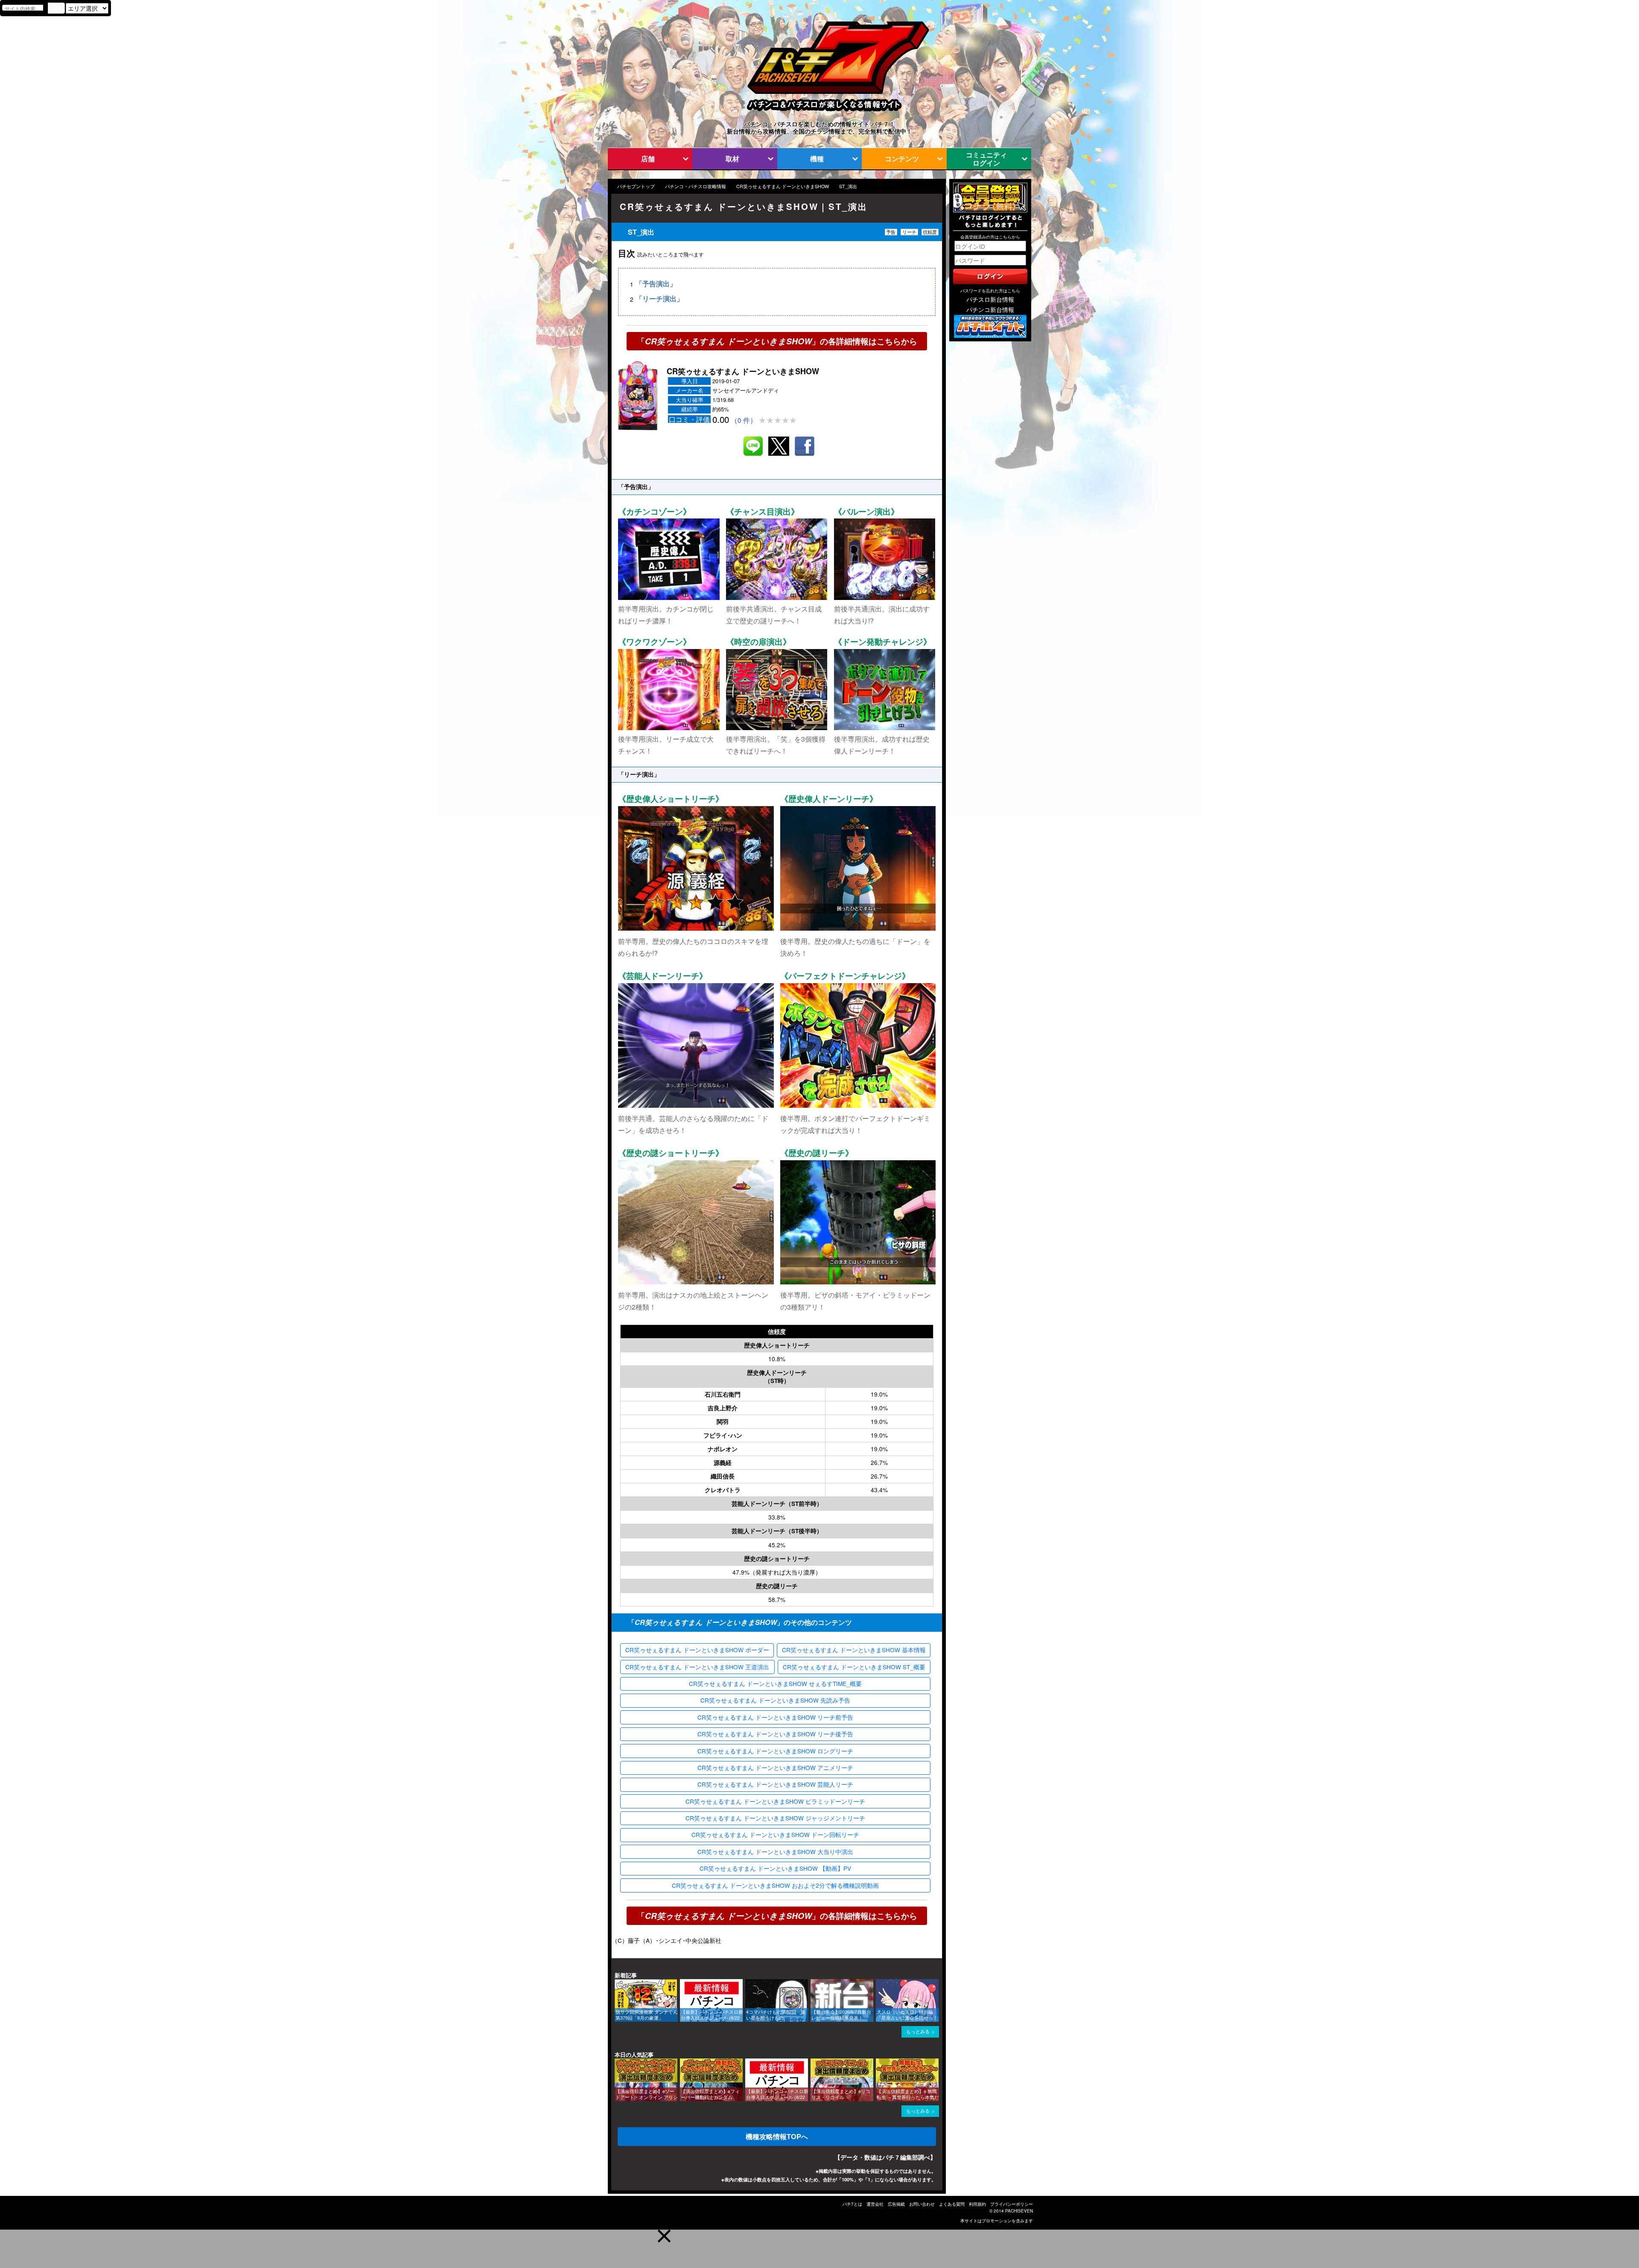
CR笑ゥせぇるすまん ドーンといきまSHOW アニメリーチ (775, 1767)
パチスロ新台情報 (990, 299)
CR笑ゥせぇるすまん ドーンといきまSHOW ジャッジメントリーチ (775, 1818)
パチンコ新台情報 (990, 309)
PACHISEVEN (1019, 2211)
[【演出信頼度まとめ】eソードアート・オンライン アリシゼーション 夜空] (618, 2063)
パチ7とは (852, 2204)
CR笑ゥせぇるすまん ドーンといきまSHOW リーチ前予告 (775, 1717)
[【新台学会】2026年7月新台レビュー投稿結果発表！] (814, 1983)
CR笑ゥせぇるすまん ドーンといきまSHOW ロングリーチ (775, 1751)
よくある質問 (952, 2204)
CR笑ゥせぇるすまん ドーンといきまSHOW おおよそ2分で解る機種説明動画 (775, 1885)
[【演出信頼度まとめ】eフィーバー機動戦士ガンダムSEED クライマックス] (683, 2063)
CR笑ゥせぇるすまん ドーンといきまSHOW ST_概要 (854, 1667)
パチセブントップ (636, 186)
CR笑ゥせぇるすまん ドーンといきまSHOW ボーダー (697, 1650)
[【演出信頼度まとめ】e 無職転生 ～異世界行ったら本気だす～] (879, 2063)
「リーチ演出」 (659, 299)
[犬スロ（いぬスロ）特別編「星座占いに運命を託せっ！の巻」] (879, 1983)
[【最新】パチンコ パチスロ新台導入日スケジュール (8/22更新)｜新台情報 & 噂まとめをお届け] (683, 1983)
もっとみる (918, 2031)
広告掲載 (896, 2204)
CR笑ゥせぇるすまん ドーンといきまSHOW (783, 186)
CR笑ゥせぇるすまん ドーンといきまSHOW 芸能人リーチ (775, 1784)
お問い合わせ (922, 2204)
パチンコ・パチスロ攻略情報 (696, 186)
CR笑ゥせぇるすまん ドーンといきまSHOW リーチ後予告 (775, 1734)
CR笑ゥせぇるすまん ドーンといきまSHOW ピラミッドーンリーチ (775, 1801)
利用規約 (977, 2204)
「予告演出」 (656, 284)
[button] (664, 2236)
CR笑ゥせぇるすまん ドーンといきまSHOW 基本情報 (854, 1650)
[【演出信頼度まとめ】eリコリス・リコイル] (814, 2063)
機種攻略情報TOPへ (777, 2136)
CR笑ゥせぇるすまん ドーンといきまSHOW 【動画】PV (775, 1868)
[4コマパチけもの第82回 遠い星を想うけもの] (748, 1983)
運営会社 (875, 2204)
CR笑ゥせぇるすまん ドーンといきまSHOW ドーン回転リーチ (775, 1834)
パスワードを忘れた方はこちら (990, 291)
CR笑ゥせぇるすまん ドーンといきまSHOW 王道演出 (697, 1667)
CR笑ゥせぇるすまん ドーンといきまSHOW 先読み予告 (775, 1700)
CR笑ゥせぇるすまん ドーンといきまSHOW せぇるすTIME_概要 (775, 1683)
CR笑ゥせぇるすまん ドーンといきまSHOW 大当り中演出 (775, 1852)
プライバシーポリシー (1012, 2204)
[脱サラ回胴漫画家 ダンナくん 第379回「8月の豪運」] (618, 1983)
